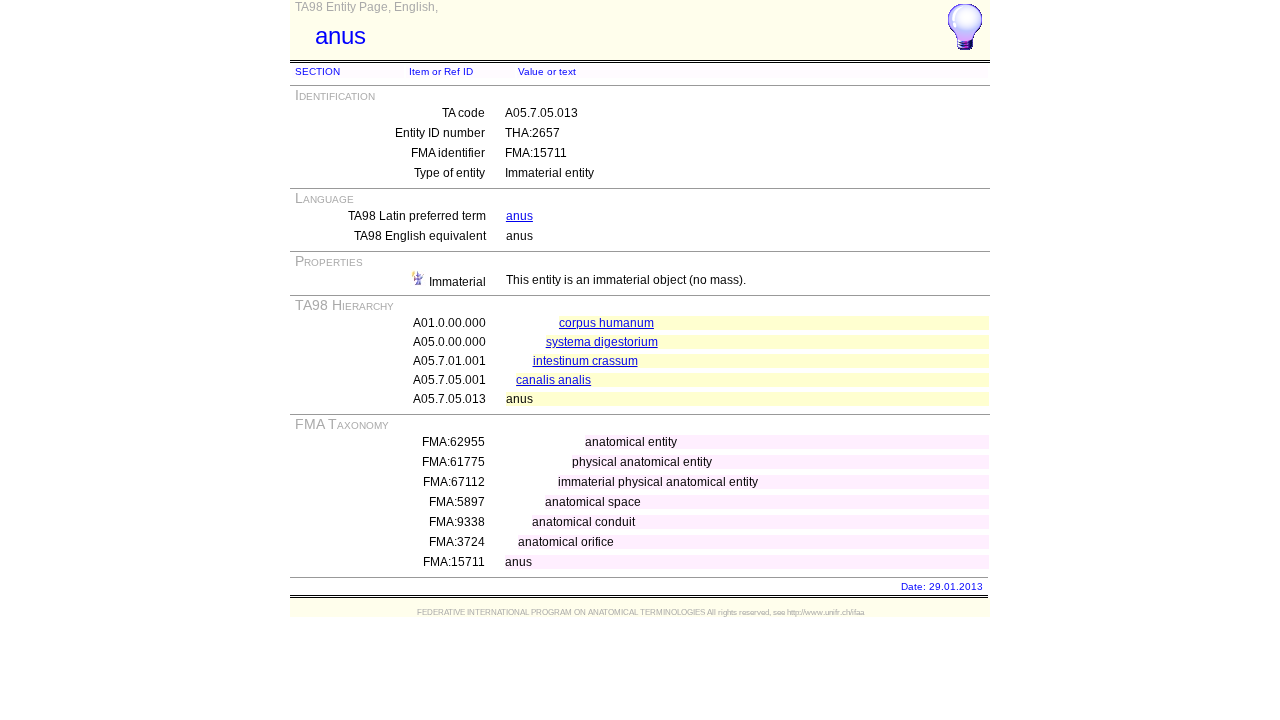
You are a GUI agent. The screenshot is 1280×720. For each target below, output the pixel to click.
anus (519, 216)
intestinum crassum (585, 361)
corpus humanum (606, 323)
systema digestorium (602, 342)
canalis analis (553, 380)
